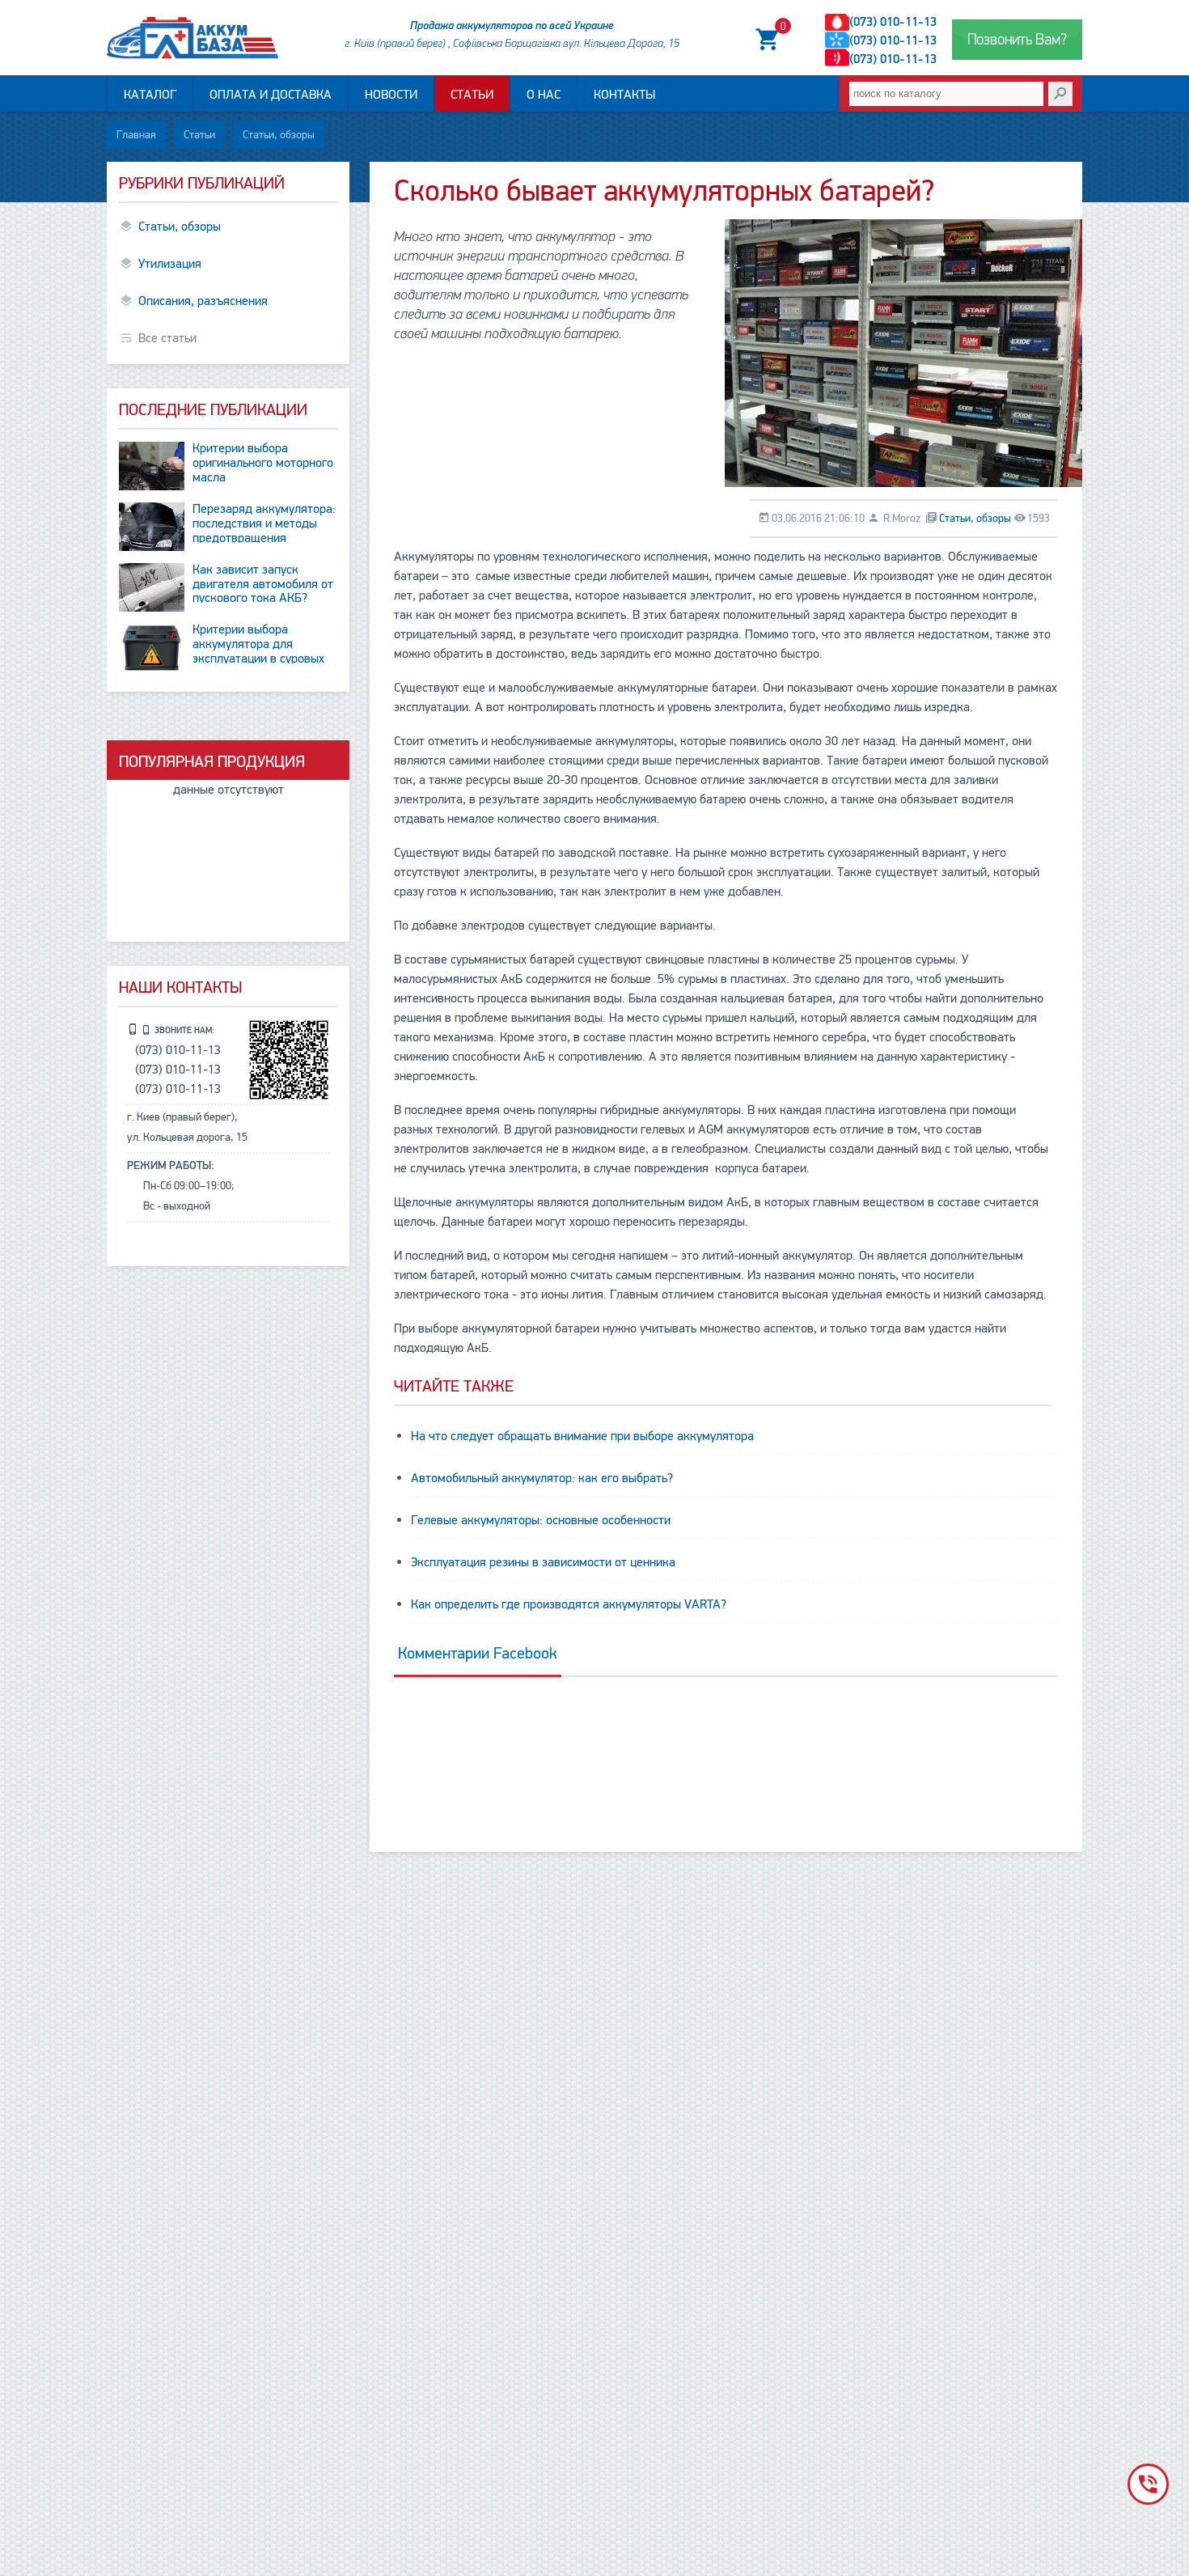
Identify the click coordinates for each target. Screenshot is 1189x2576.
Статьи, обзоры (279, 135)
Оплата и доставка (271, 95)
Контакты (624, 95)
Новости (391, 95)
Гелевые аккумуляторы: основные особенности (541, 1520)
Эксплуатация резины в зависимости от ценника (543, 1562)
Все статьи (167, 338)
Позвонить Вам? (1017, 40)
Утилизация (170, 264)
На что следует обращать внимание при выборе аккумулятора (582, 1436)
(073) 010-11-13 (893, 22)
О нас (544, 95)
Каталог (150, 95)
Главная (136, 135)
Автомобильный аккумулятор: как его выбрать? (542, 1478)
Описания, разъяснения (203, 301)
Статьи (472, 95)
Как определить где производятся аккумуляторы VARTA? (569, 1604)
